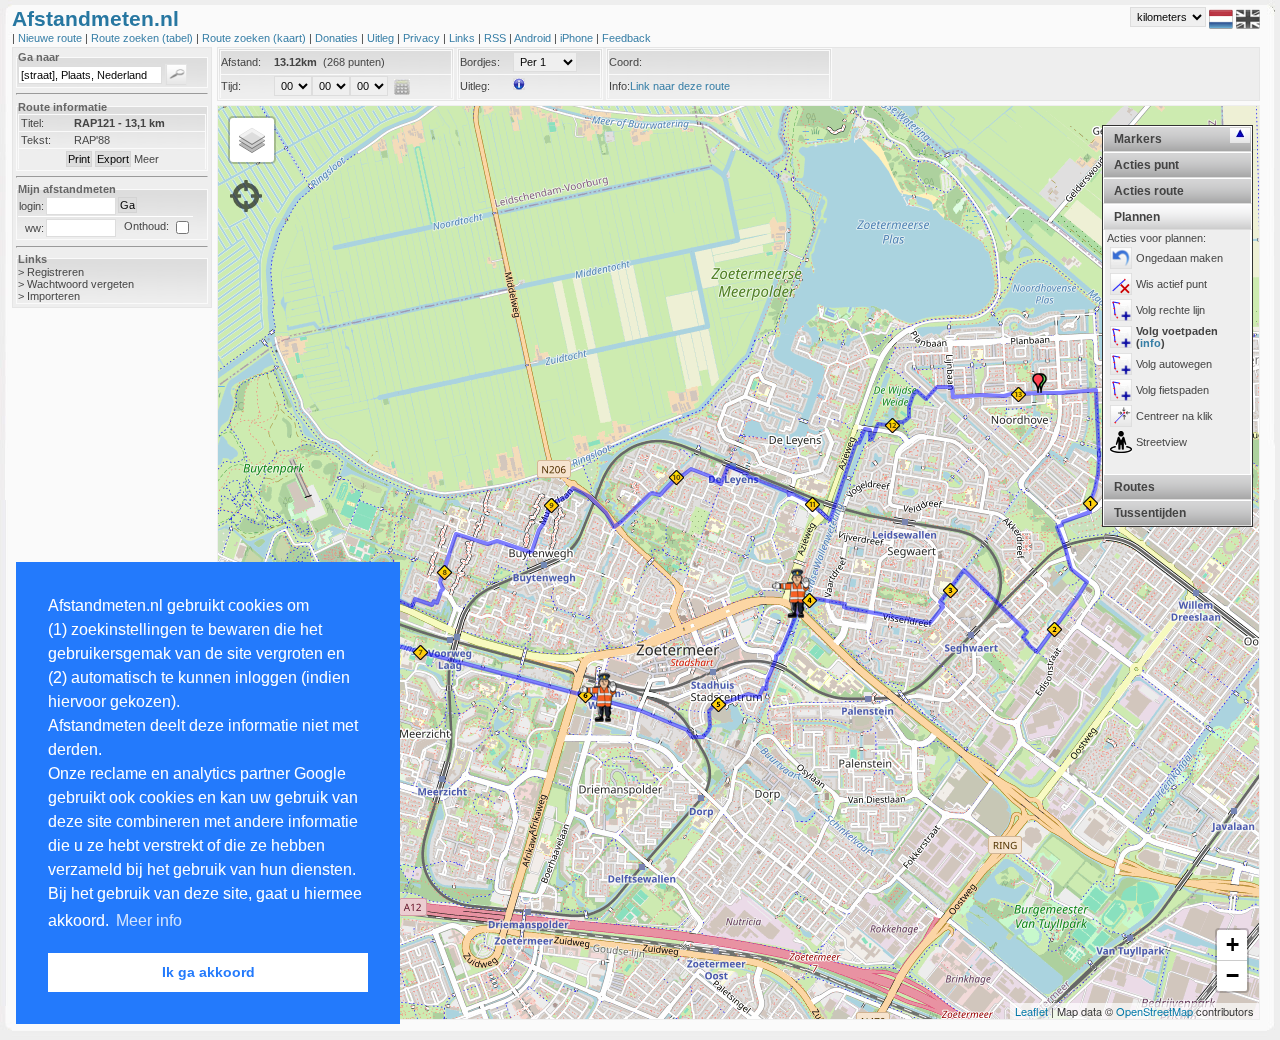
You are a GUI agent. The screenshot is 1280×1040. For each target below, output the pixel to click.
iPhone (578, 38)
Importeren (53, 296)
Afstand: (241, 62)
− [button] (1232, 975)
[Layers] (252, 140)
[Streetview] (1121, 442)
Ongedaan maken (1179, 258)
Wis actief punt (1171, 284)
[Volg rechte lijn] (1121, 310)
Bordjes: (480, 62)
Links (463, 38)
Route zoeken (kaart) (255, 38)
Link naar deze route (680, 86)
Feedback (626, 38)
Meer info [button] (149, 920)
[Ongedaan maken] (1121, 258)
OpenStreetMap (1154, 1011)
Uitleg (382, 38)
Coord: (625, 62)
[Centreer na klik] (1121, 416)
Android (534, 38)
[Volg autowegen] (1121, 364)
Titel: (32, 123)
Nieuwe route (51, 38)
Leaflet (1031, 1011)
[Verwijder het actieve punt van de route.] (1121, 284)
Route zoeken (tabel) (143, 38)
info (1150, 343)
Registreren (55, 272)
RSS (496, 38)
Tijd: (231, 86)
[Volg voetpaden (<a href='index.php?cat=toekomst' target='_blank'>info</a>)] (1121, 337)
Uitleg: (475, 86)
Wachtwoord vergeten (80, 284)
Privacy (423, 38)
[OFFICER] (791, 593)
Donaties (338, 38)
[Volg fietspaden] (1121, 390)
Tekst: (36, 140)
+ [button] (1232, 944)
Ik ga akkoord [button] (208, 972)
